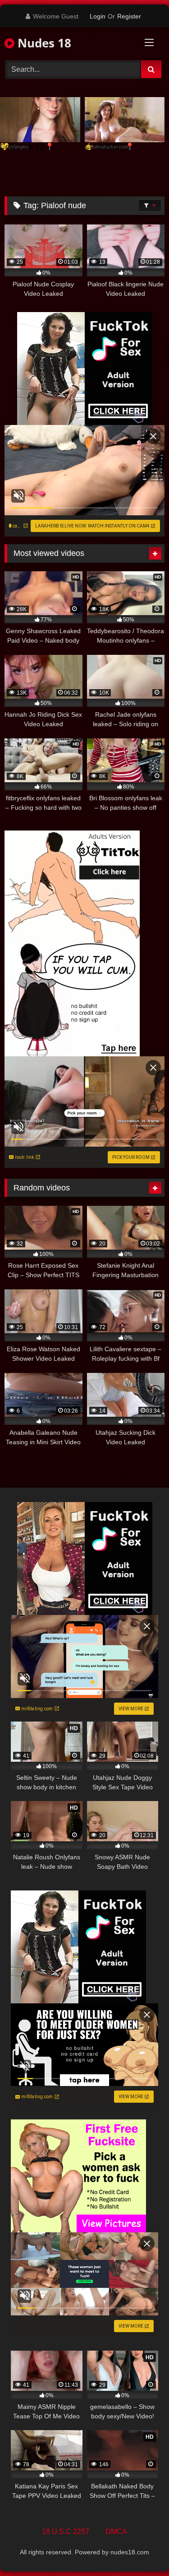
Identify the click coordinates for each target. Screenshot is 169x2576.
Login (98, 16)
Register (129, 16)
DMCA (116, 2532)
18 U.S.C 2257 (66, 2532)
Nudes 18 (43, 43)
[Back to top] (141, 2549)
